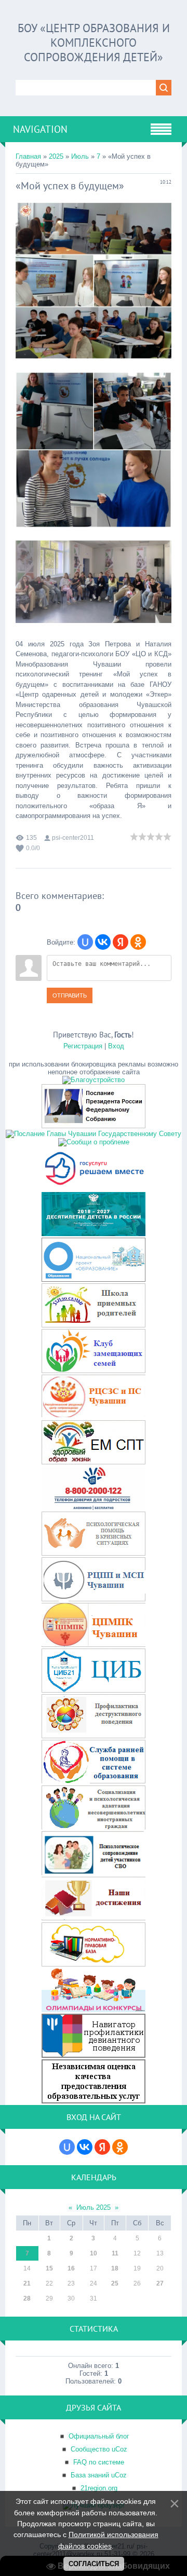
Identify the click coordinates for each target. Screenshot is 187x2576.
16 (71, 2268)
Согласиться (94, 2564)
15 (49, 2268)
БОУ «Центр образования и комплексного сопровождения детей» (94, 43)
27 (160, 2283)
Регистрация (83, 1046)
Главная (28, 156)
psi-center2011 (73, 838)
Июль (80, 156)
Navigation (40, 129)
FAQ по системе (99, 2462)
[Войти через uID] (85, 942)
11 (115, 2253)
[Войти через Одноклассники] (138, 942)
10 (94, 2253)
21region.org (99, 2488)
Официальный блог (99, 2436)
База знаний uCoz (99, 2475)
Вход (116, 1046)
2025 (56, 156)
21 (27, 2283)
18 (115, 2268)
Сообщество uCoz (99, 2449)
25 (115, 2283)
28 (27, 2298)
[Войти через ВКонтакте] (103, 942)
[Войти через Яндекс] (121, 942)
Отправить (70, 995)
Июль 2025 (94, 2207)
